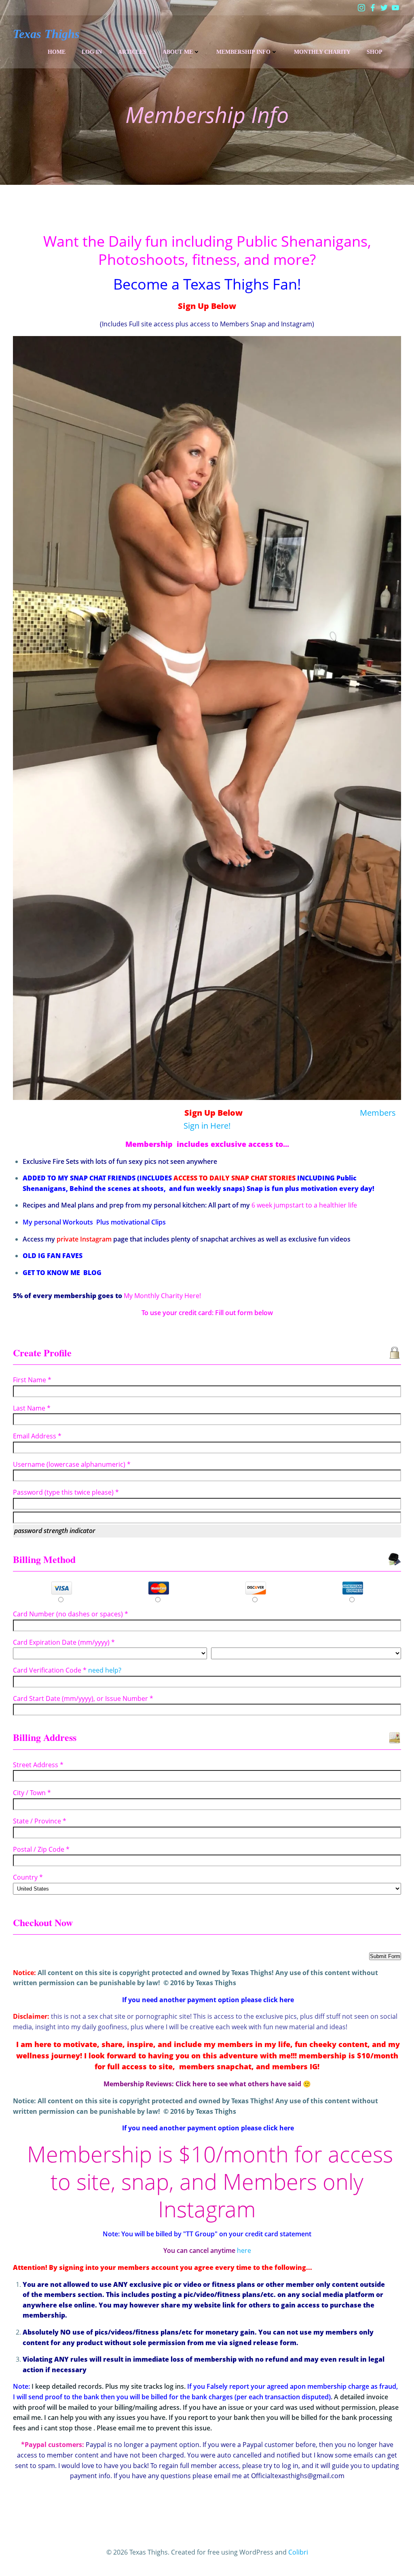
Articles (132, 52)
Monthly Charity (322, 52)
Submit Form (385, 1956)
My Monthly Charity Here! (162, 1296)
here (244, 2250)
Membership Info (243, 52)
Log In (92, 52)
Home (57, 52)
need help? (105, 1670)
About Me (178, 52)
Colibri (298, 2552)
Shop (375, 52)
